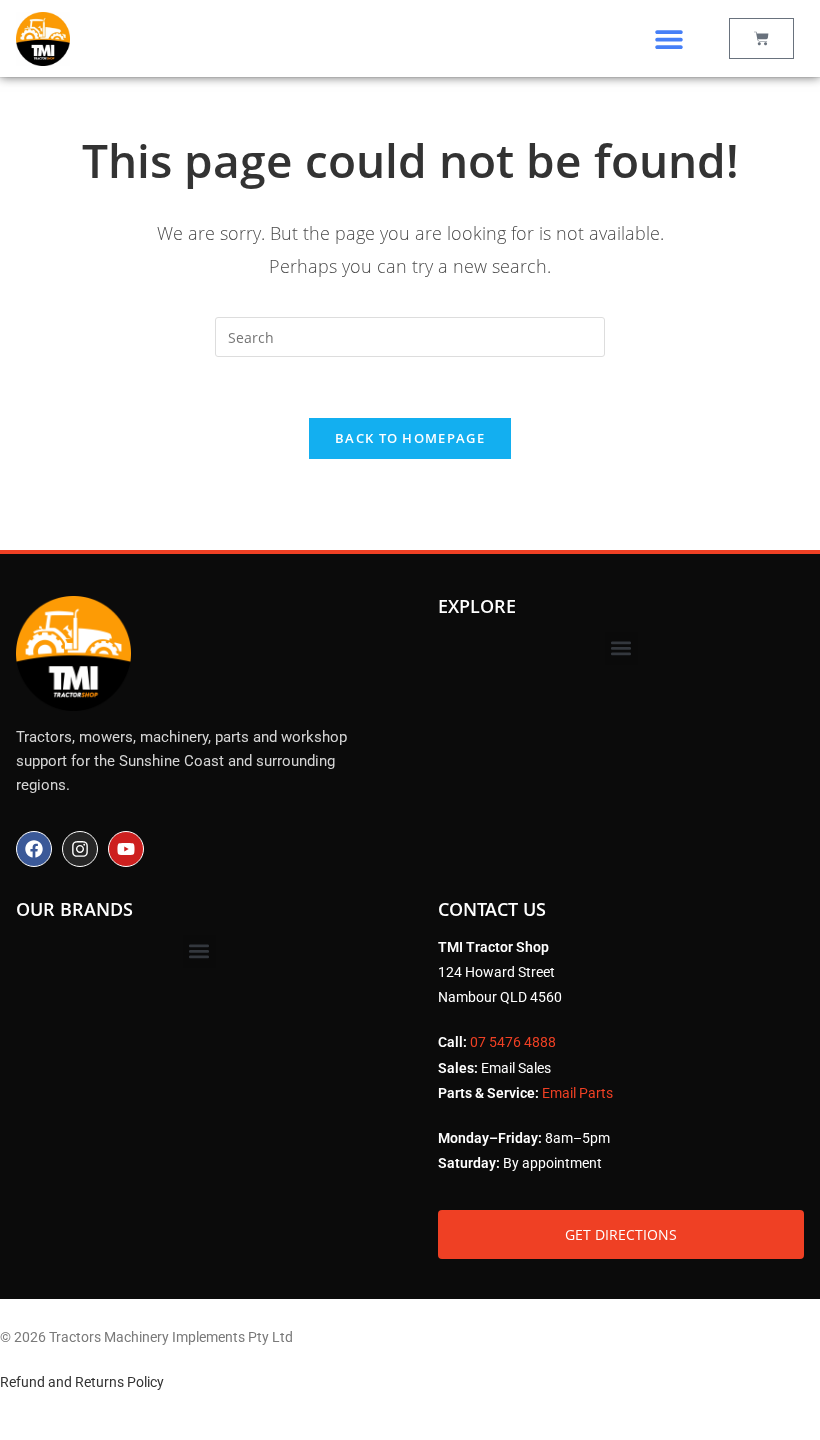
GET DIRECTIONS (621, 1234)
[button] (668, 38)
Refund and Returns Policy (82, 1382)
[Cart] (761, 38)
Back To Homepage (410, 438)
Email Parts (577, 1093)
